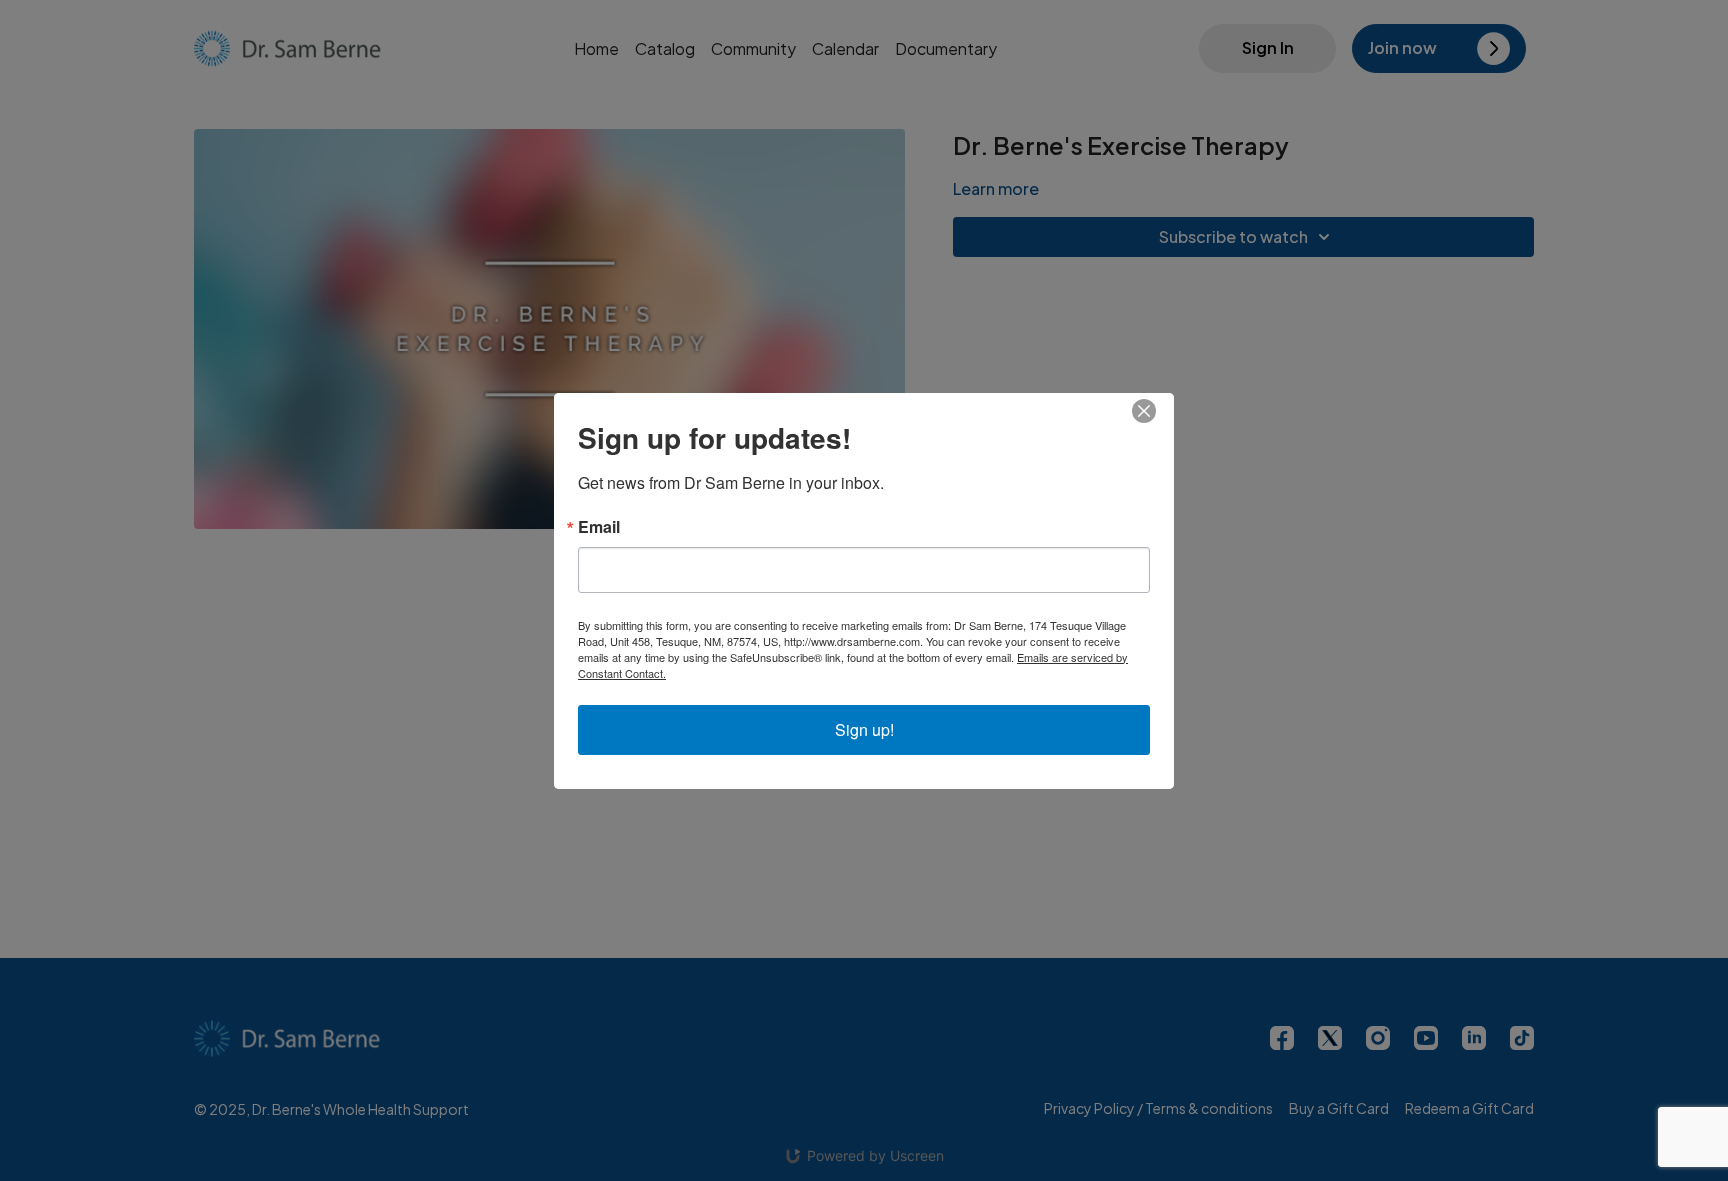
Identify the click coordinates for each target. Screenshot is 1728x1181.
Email (599, 527)
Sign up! (864, 729)
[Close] (1156, 411)
